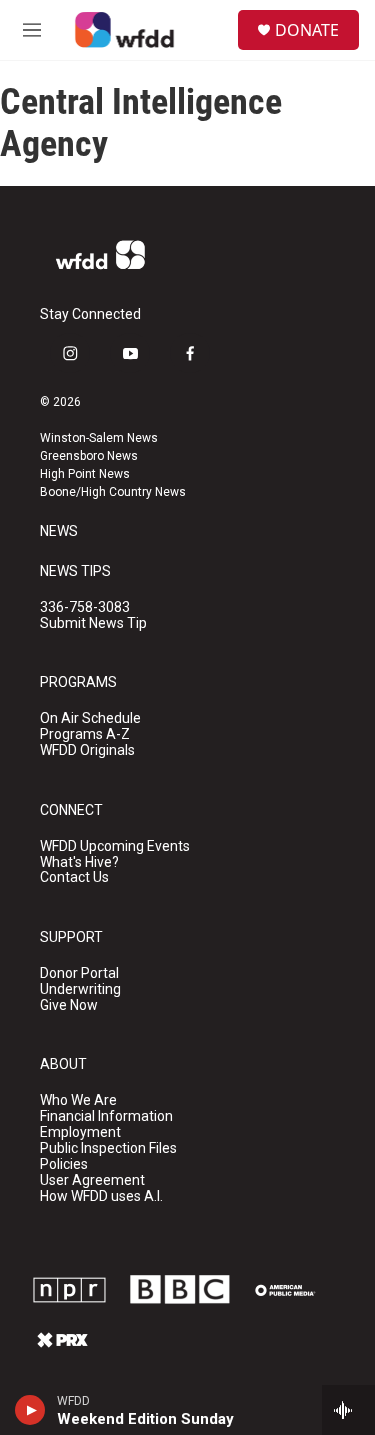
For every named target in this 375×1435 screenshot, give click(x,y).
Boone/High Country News (113, 492)
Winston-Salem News (99, 438)
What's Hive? (79, 862)
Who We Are (78, 1100)
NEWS (59, 531)
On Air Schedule (90, 718)
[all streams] (348, 1410)
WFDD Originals (87, 750)
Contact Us (74, 877)
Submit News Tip (93, 623)
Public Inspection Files (108, 1148)
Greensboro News (89, 456)
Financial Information (106, 1116)
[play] (30, 1410)
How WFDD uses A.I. (101, 1196)
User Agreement (92, 1180)
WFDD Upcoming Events (115, 846)
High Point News (85, 474)
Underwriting (80, 989)
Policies (64, 1164)
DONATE (307, 30)
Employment (80, 1132)
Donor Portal (79, 973)
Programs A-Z (85, 734)
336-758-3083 (85, 607)
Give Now (69, 1005)
